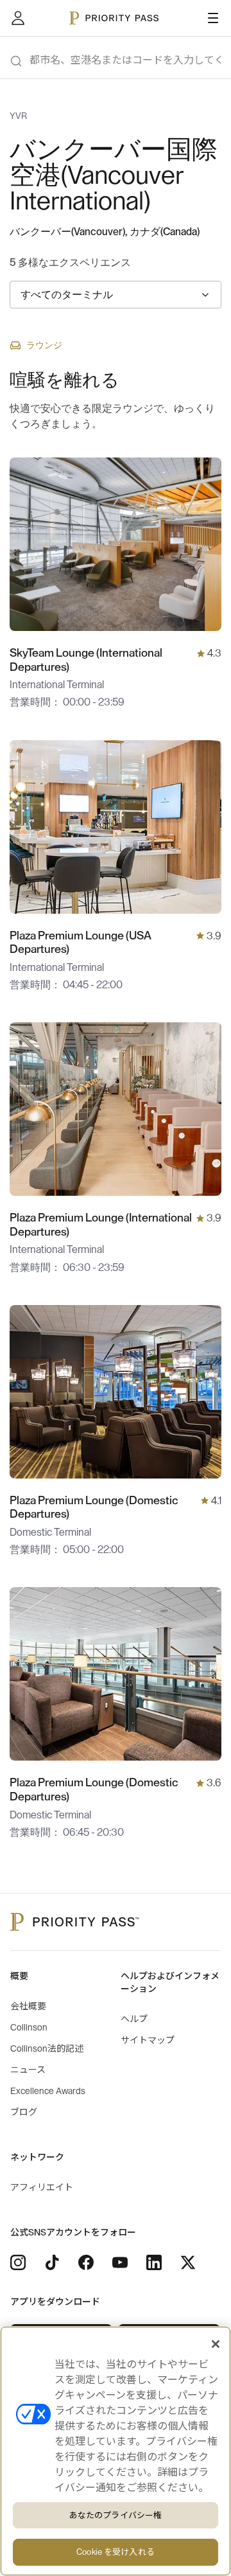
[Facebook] (86, 2262)
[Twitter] (188, 2262)
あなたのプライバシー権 (116, 2515)
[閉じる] (216, 2344)
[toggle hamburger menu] (213, 18)
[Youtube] (120, 2262)
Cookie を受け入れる (116, 2552)
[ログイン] (18, 18)
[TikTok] (52, 2262)
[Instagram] (18, 2262)
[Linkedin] (154, 2262)
